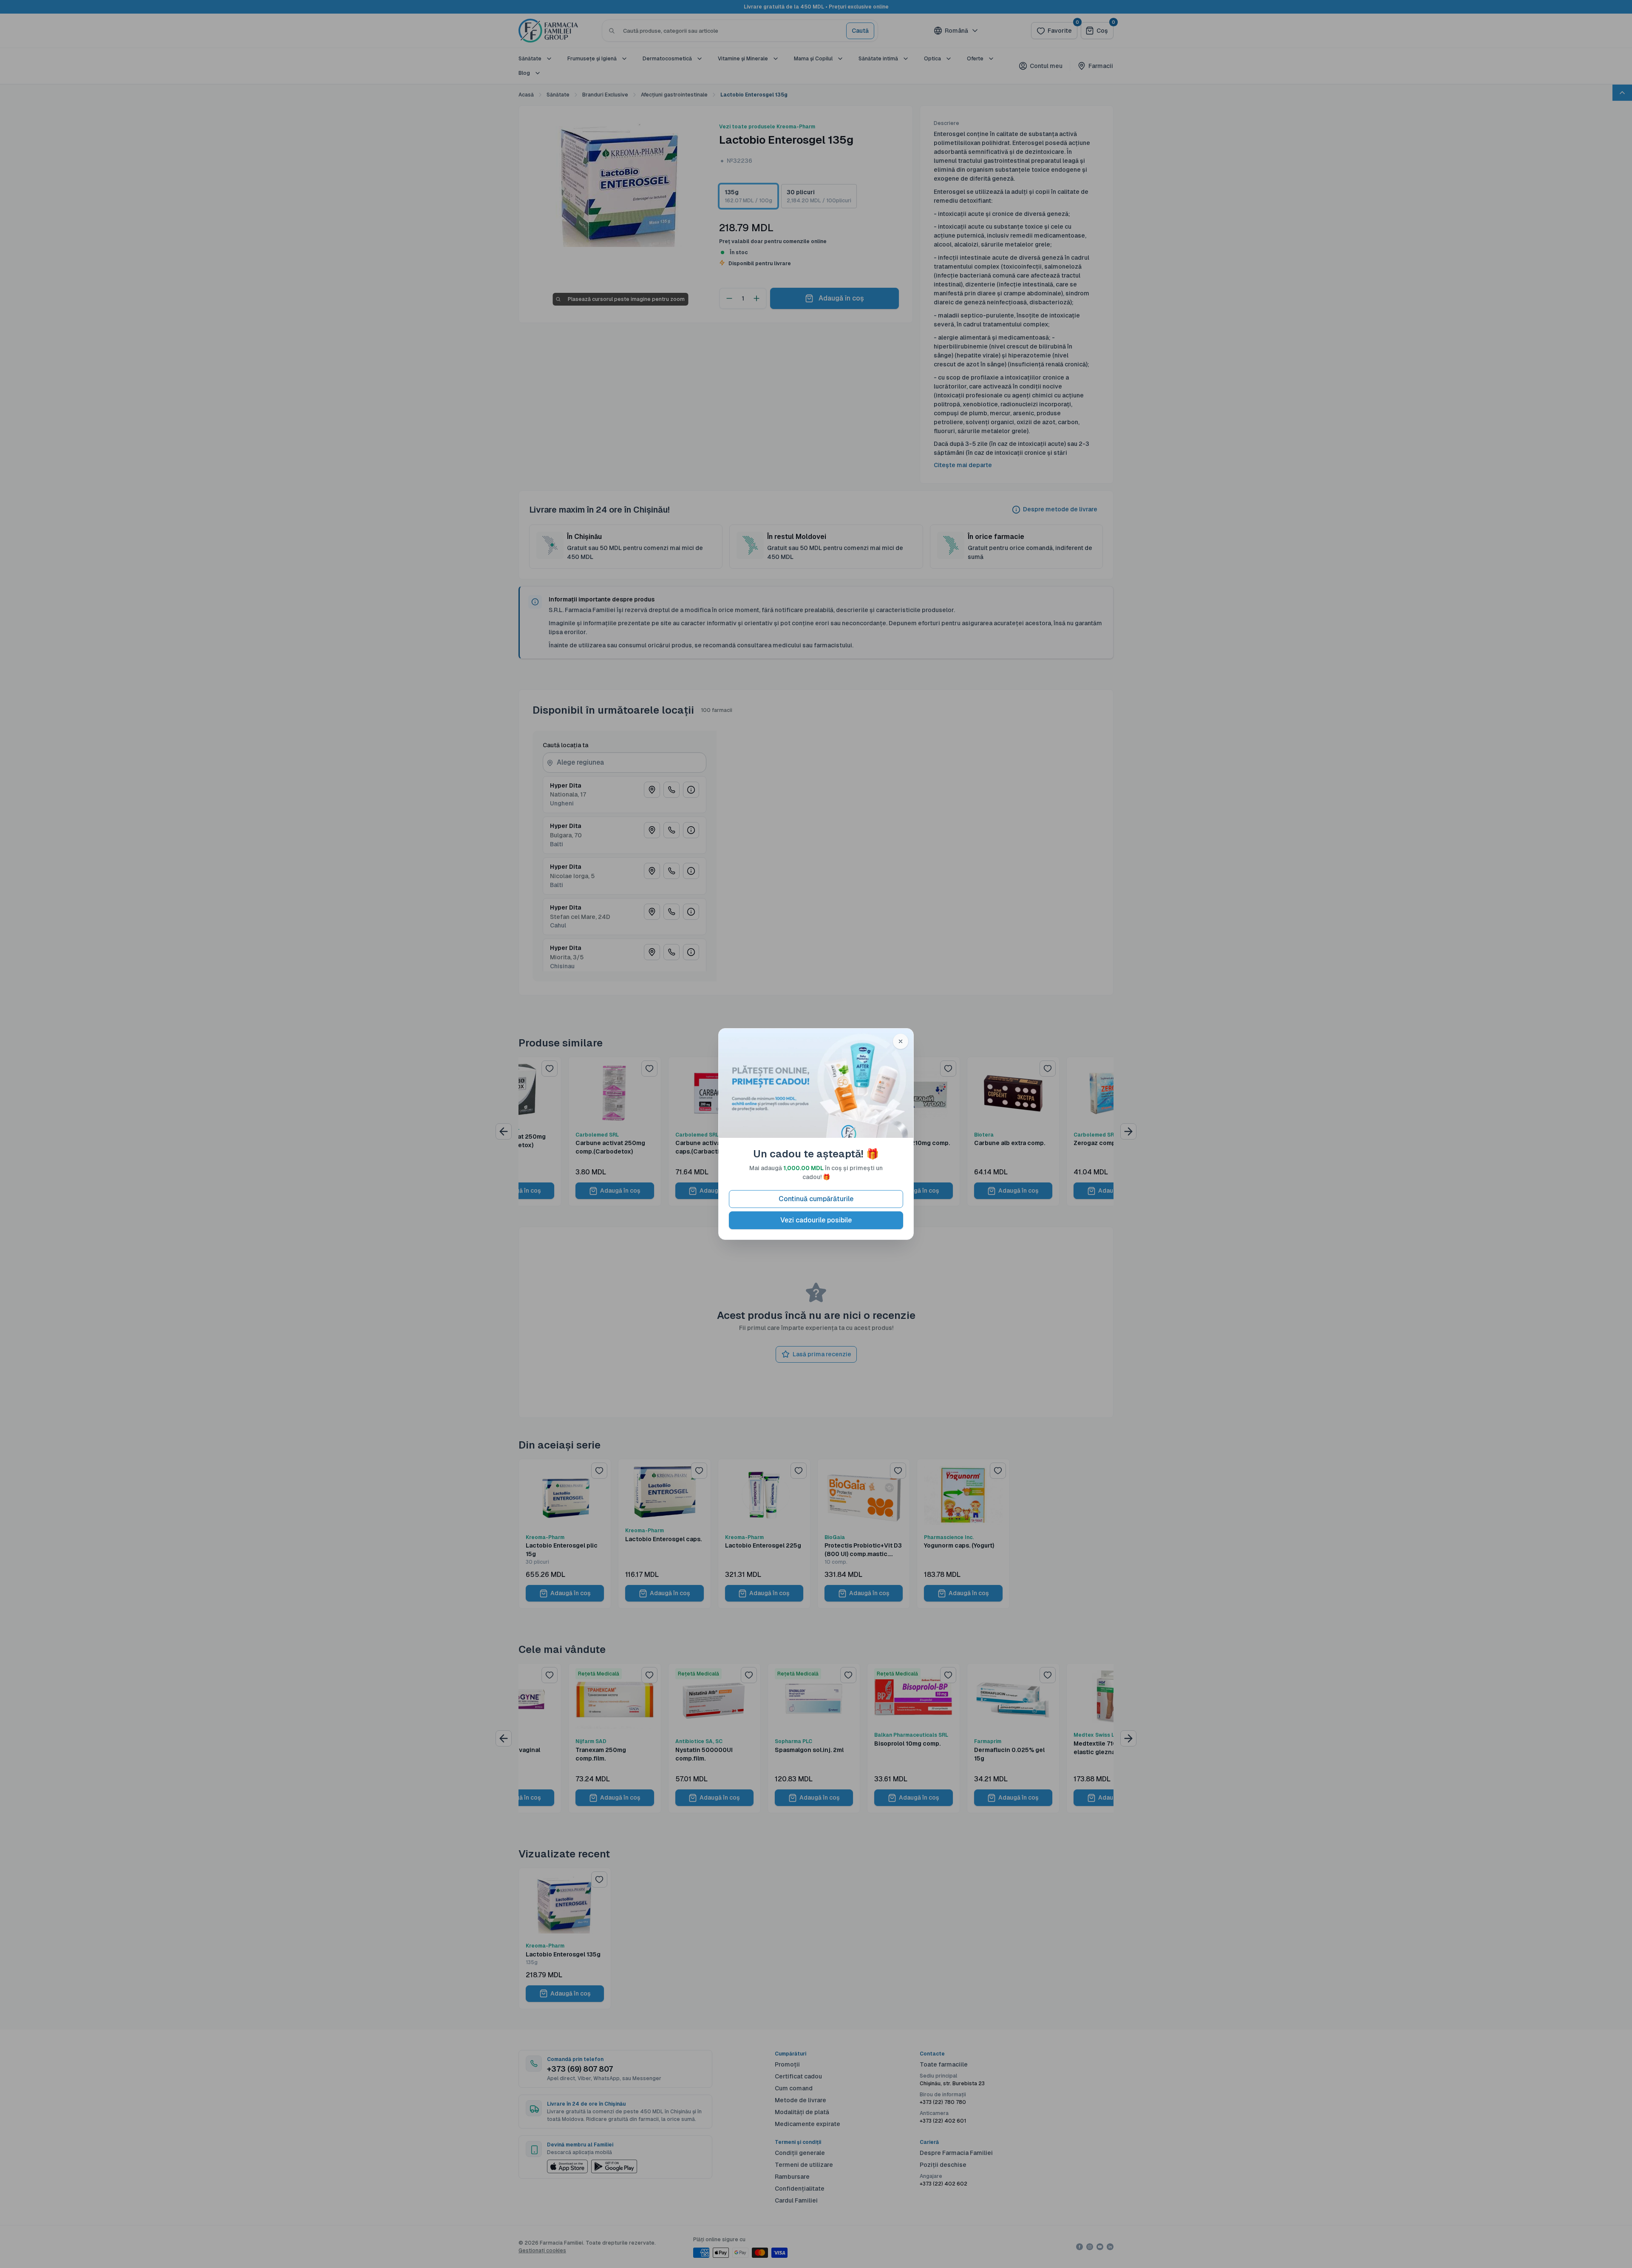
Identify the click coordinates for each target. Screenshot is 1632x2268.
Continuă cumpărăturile (816, 1199)
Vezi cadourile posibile (816, 1220)
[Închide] (901, 1041)
